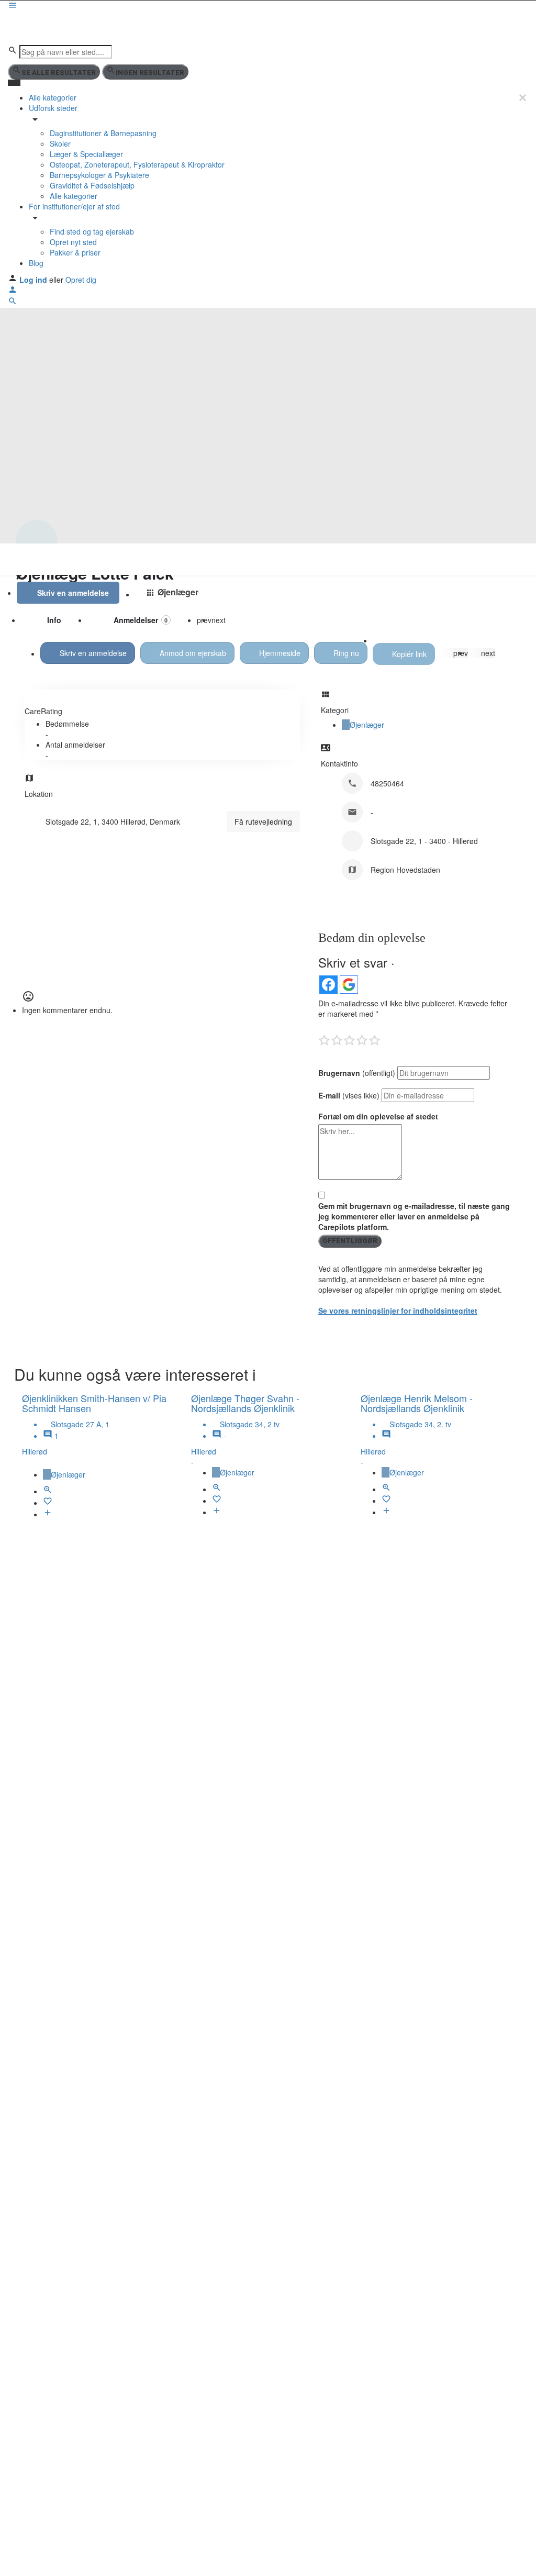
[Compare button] (48, 1514)
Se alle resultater (59, 73)
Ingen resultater (150, 73)
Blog (36, 263)
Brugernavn (357, 1073)
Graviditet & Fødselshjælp (92, 185)
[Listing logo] (37, 541)
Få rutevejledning (263, 821)
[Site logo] (46, 27)
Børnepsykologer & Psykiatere (99, 175)
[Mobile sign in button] (13, 291)
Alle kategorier (53, 97)
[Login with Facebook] (328, 985)
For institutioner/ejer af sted (74, 206)
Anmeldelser (141, 620)
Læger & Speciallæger (86, 154)
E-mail (349, 1095)
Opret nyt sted (73, 242)
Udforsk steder (53, 108)
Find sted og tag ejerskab (92, 231)
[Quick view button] (48, 1491)
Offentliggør (350, 1241)
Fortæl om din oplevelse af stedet (378, 1116)
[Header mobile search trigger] (13, 303)
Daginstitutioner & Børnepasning (103, 133)
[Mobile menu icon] (268, 6)
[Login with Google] (349, 985)
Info (54, 620)
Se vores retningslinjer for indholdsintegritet (398, 1311)
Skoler (60, 143)
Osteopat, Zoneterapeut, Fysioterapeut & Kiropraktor (137, 164)
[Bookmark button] (48, 1503)
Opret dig (81, 280)
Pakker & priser (75, 252)
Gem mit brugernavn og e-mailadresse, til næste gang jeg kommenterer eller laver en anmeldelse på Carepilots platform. (414, 1216)
